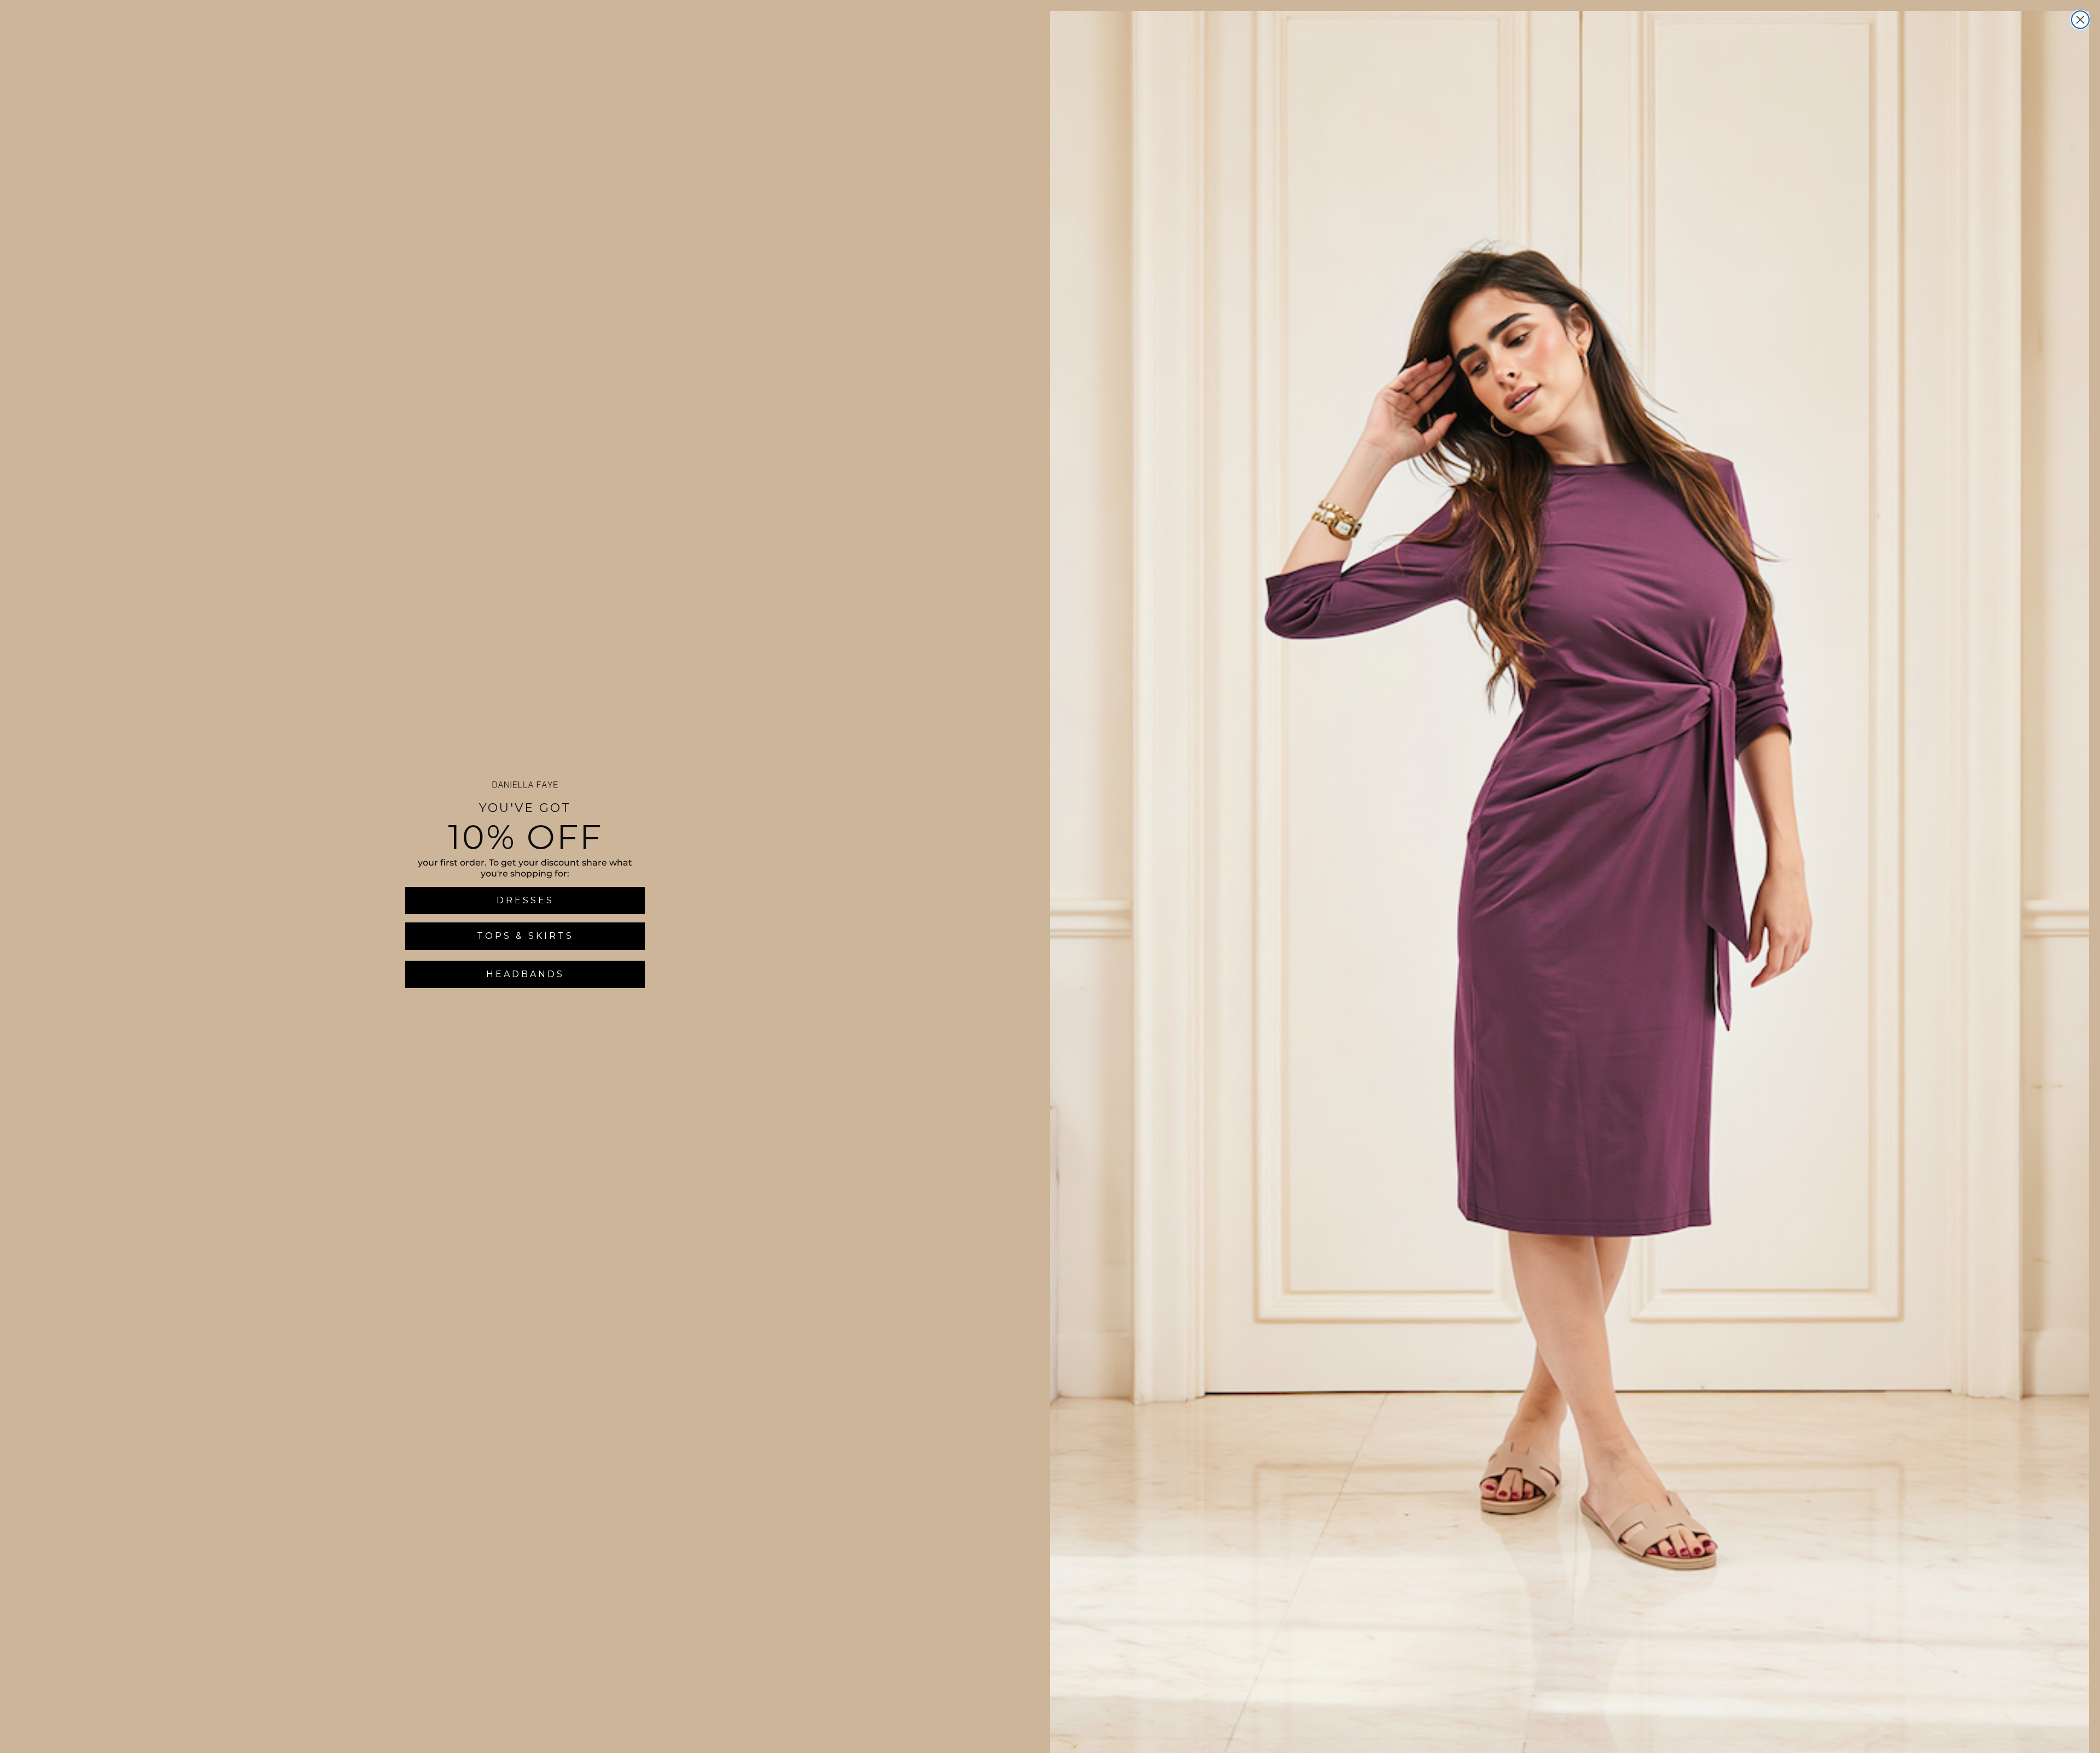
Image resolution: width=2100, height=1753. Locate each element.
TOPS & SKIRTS (525, 936)
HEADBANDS (525, 974)
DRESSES (525, 900)
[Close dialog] (2080, 20)
